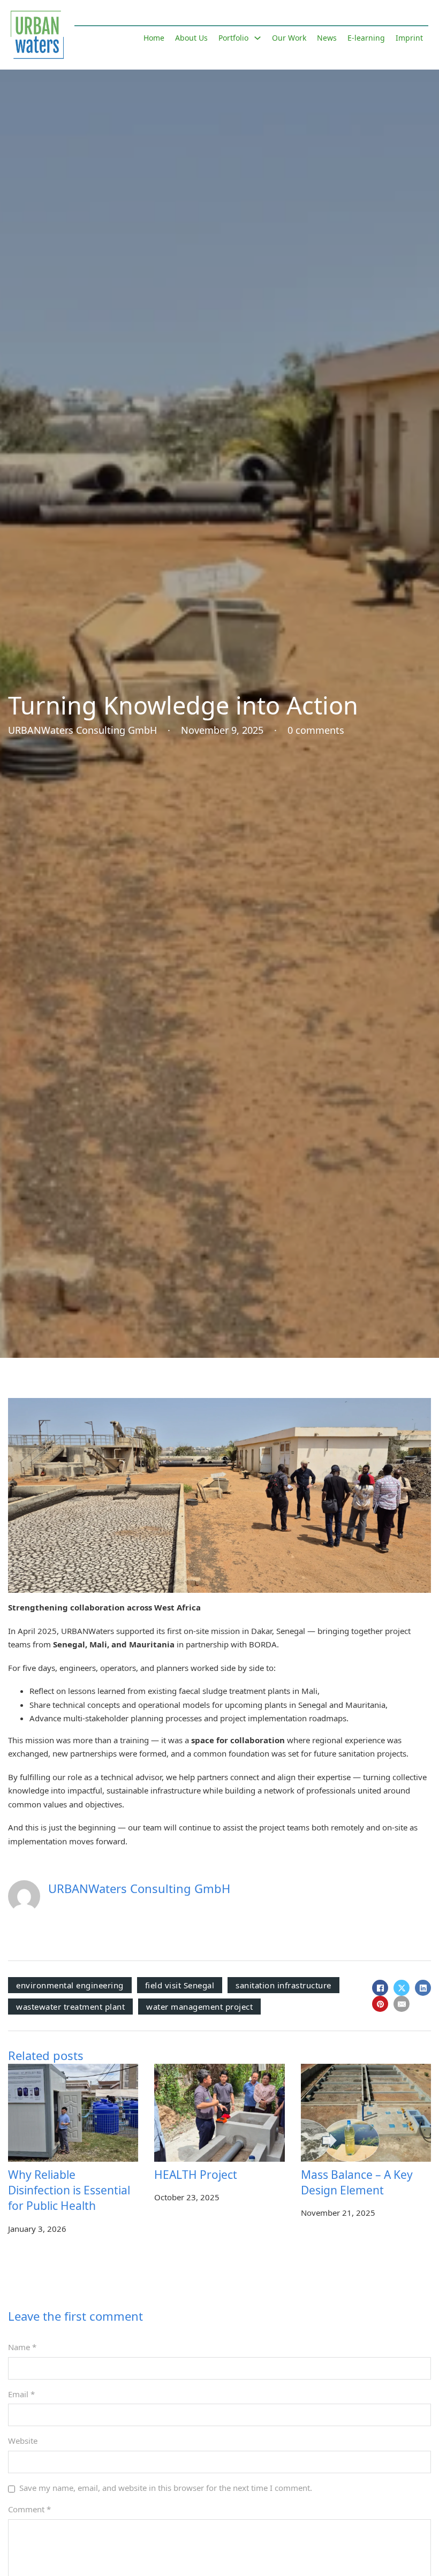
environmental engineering (70, 1985)
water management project (199, 2007)
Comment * (29, 2509)
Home (154, 38)
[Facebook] (380, 1988)
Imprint (409, 38)
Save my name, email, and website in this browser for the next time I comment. (166, 2488)
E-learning (366, 38)
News (327, 38)
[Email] (402, 2004)
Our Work (289, 38)
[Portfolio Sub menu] (258, 38)
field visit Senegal (180, 1985)
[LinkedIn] (423, 1988)
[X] (402, 1988)
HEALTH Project (196, 2175)
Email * (21, 2394)
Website (23, 2441)
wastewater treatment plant (70, 2007)
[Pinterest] (380, 2004)
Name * (22, 2347)
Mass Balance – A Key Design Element (357, 2182)
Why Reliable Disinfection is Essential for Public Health (69, 2190)
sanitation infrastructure (283, 1985)
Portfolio (233, 38)
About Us (191, 38)
